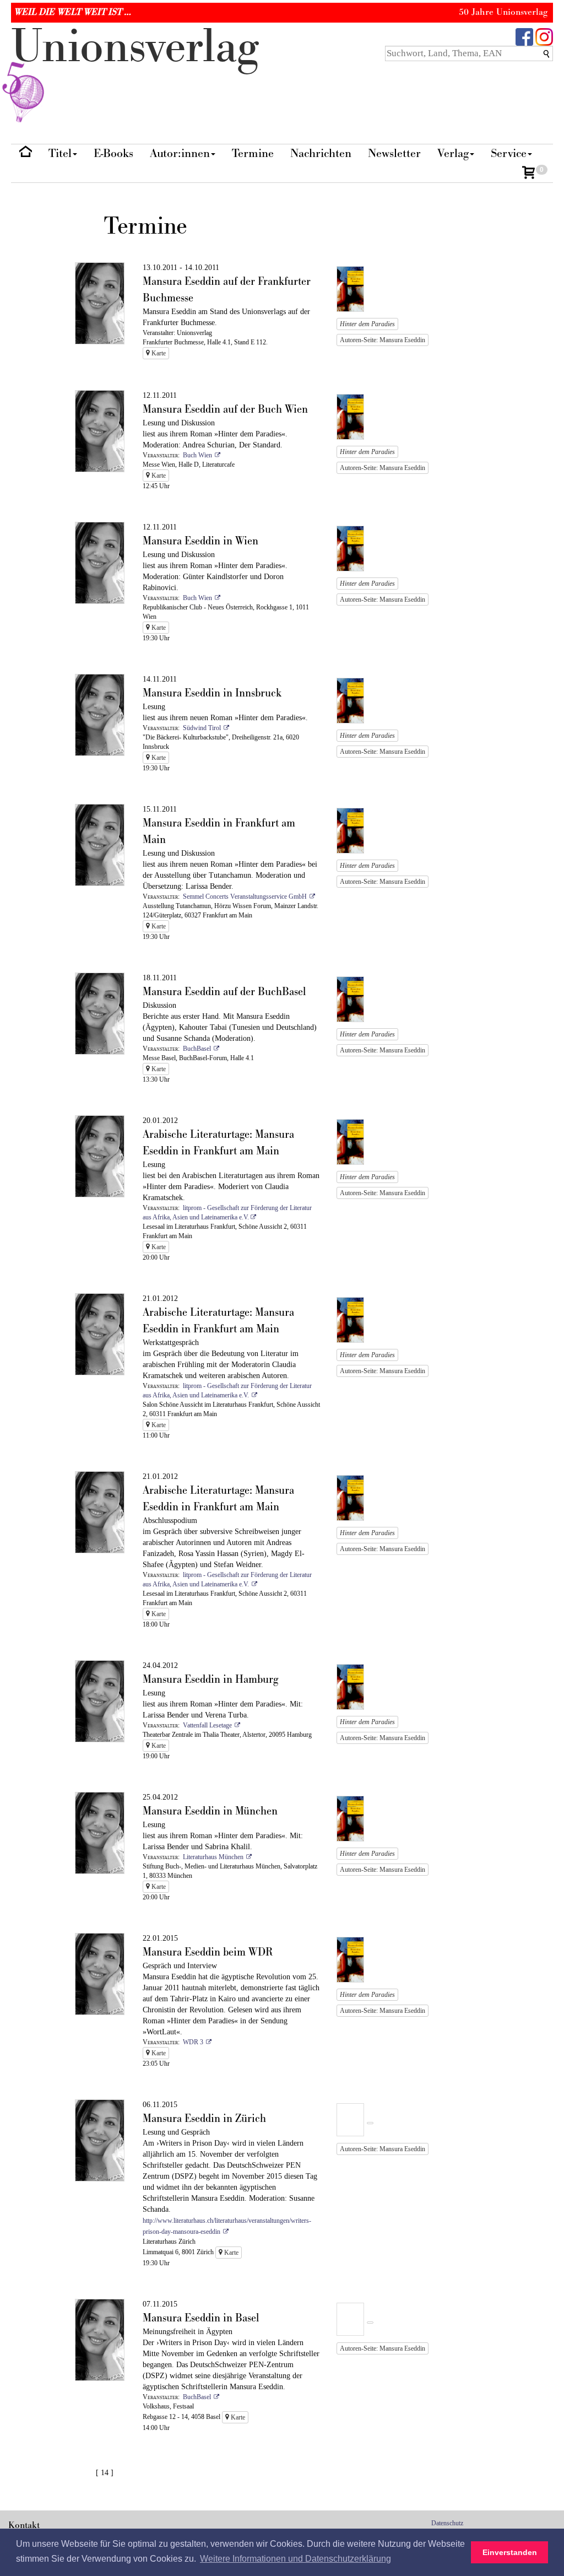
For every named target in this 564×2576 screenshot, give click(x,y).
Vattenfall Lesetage (207, 1725)
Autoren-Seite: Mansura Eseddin (383, 340)
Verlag (453, 153)
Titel (60, 153)
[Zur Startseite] (26, 154)
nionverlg (135, 47)
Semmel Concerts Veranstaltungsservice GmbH (245, 897)
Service (509, 153)
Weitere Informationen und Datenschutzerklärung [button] (295, 2559)
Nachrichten (321, 153)
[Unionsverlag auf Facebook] (524, 36)
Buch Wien (197, 455)
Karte (158, 353)
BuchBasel (197, 1049)
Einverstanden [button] (510, 2552)
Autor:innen (180, 153)
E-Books (113, 153)
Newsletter (394, 153)
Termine (253, 153)
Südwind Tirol (202, 728)
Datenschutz (447, 2523)
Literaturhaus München (213, 1857)
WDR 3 (193, 2042)
